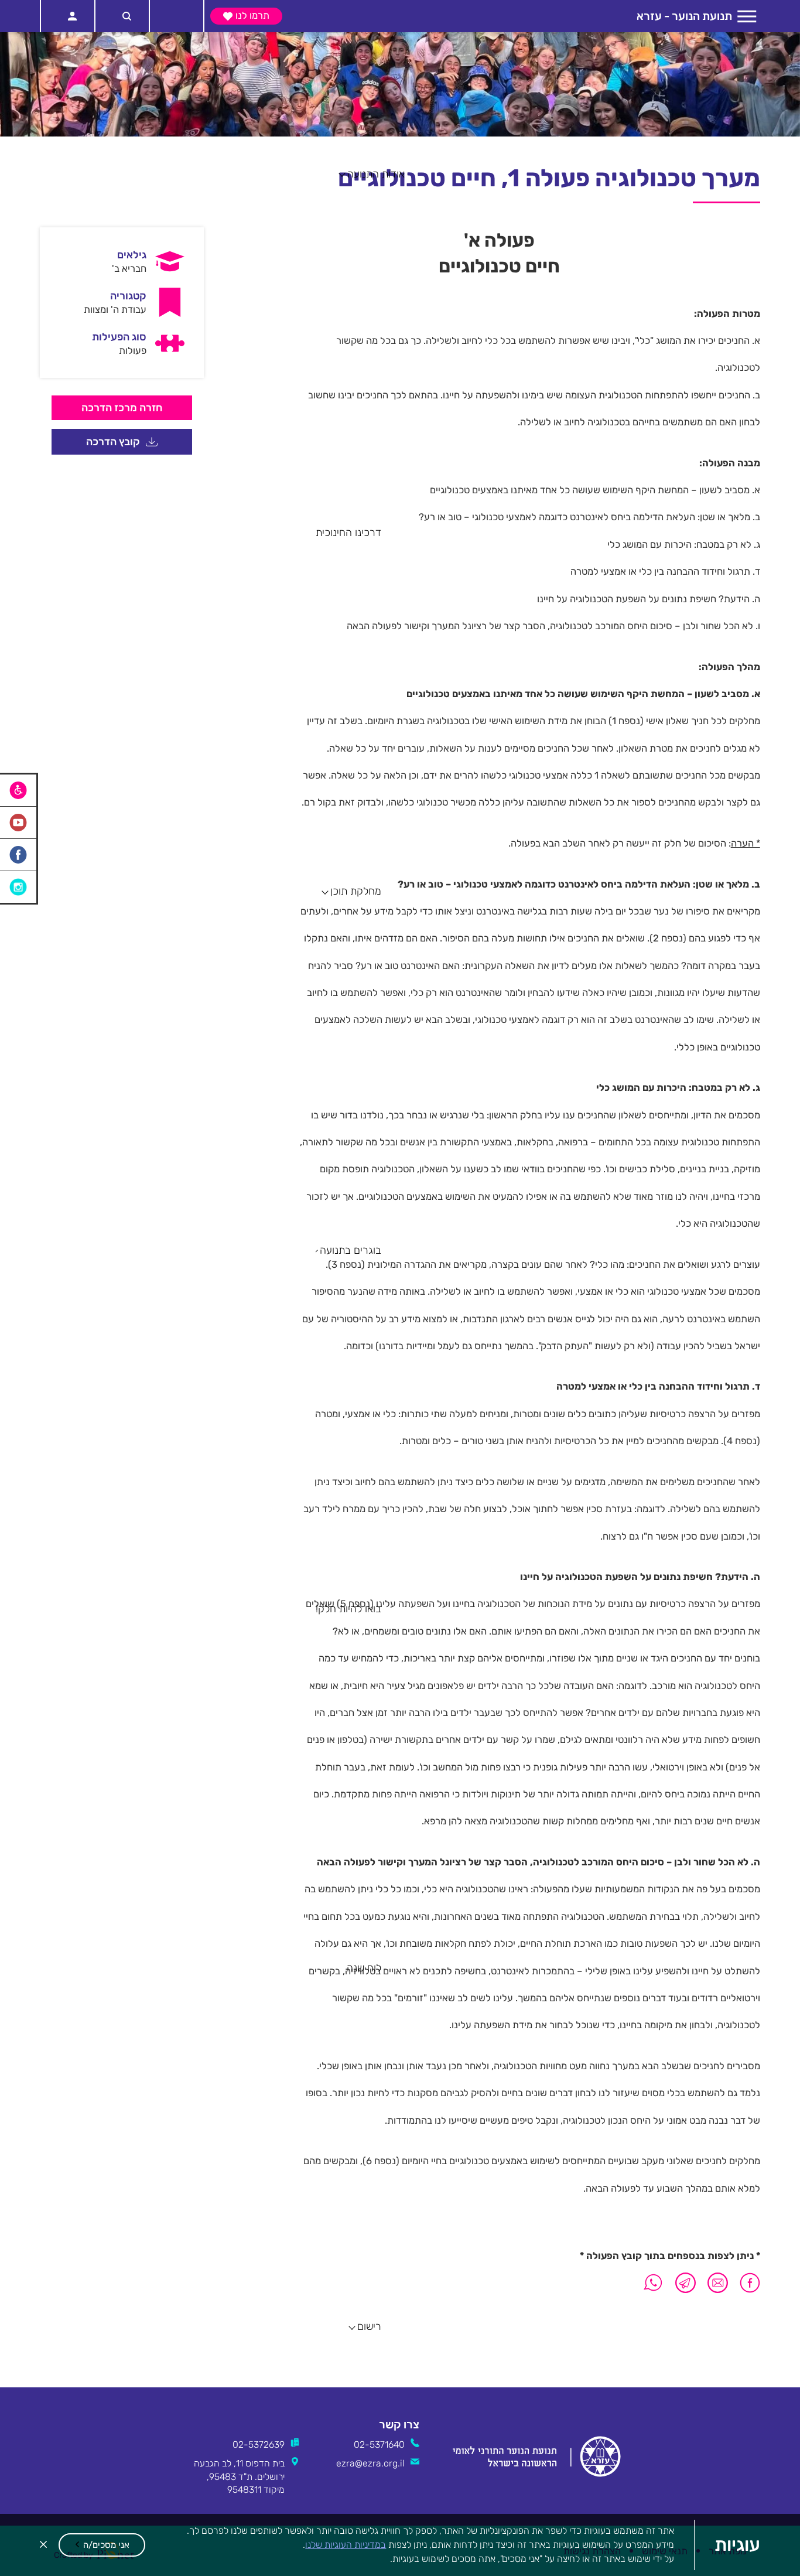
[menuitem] (122, 261)
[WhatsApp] (653, 2283)
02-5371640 (379, 2444)
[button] (102, 2545)
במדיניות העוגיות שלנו (346, 2545)
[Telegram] (686, 2283)
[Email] (718, 2283)
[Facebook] (747, 2283)
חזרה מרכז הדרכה (122, 407)
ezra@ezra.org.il (370, 2463)
